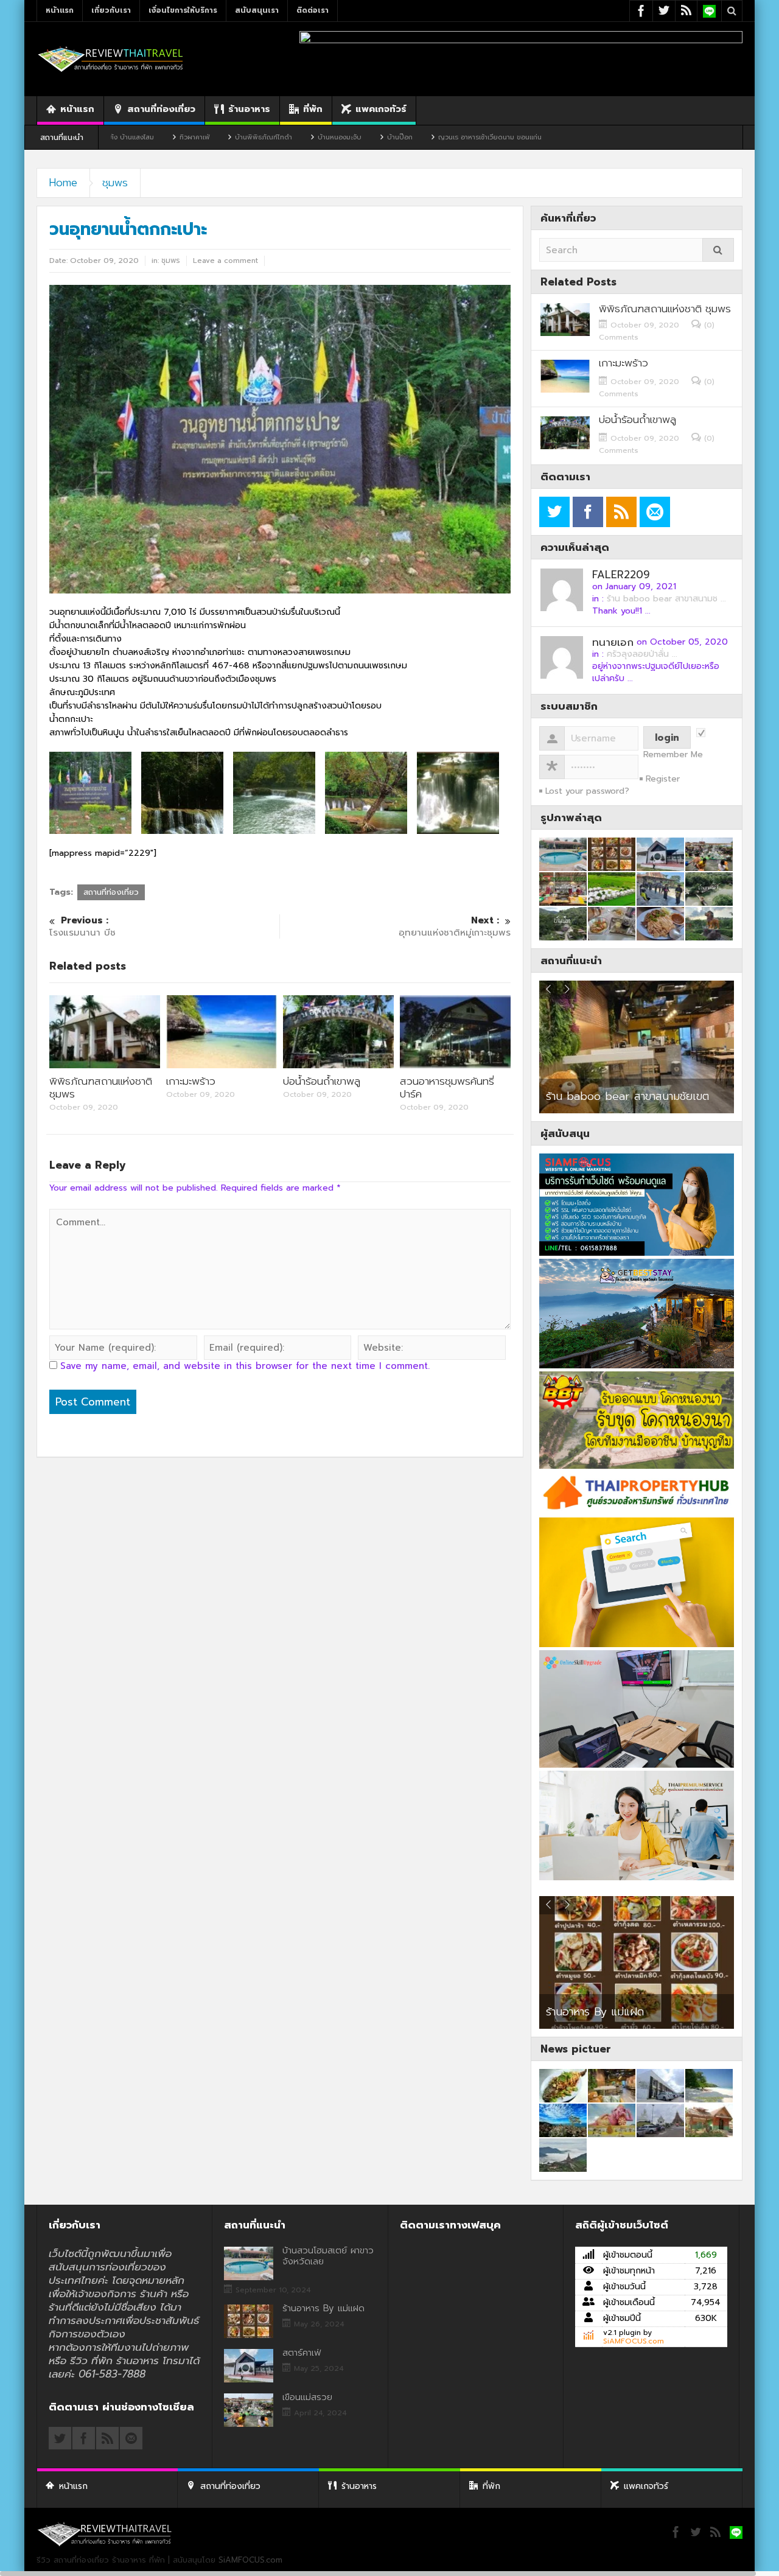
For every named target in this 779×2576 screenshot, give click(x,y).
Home (63, 183)
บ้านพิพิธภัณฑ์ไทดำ (169, 137)
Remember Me (673, 755)
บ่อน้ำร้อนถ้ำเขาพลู (322, 1081)
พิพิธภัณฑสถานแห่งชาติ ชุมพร (101, 1087)
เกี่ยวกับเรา (111, 10)
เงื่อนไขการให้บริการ (183, 10)
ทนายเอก (613, 642)
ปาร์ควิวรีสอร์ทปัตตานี (595, 1096)
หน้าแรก (60, 10)
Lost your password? (587, 791)
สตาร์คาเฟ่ (302, 2353)
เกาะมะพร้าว (191, 1081)
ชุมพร (115, 183)
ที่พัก (313, 109)
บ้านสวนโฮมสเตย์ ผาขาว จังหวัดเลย (328, 2256)
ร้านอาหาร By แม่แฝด (595, 2012)
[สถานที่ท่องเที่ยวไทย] (111, 59)
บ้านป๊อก (305, 137)
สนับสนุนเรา (257, 10)
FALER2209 (621, 575)
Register (663, 779)
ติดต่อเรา (313, 10)
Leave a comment (225, 261)
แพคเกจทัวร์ (381, 109)
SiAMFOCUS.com (634, 2341)
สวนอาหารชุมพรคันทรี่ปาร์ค (447, 1087)
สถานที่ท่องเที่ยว (161, 109)
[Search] (718, 250)
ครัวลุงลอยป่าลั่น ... (642, 654)
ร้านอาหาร (249, 109)
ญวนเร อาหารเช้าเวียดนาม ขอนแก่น (395, 137)
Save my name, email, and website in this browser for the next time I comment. (245, 1366)
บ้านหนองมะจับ (245, 137)
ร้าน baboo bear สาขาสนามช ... (666, 599)
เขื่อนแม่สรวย (307, 2397)
